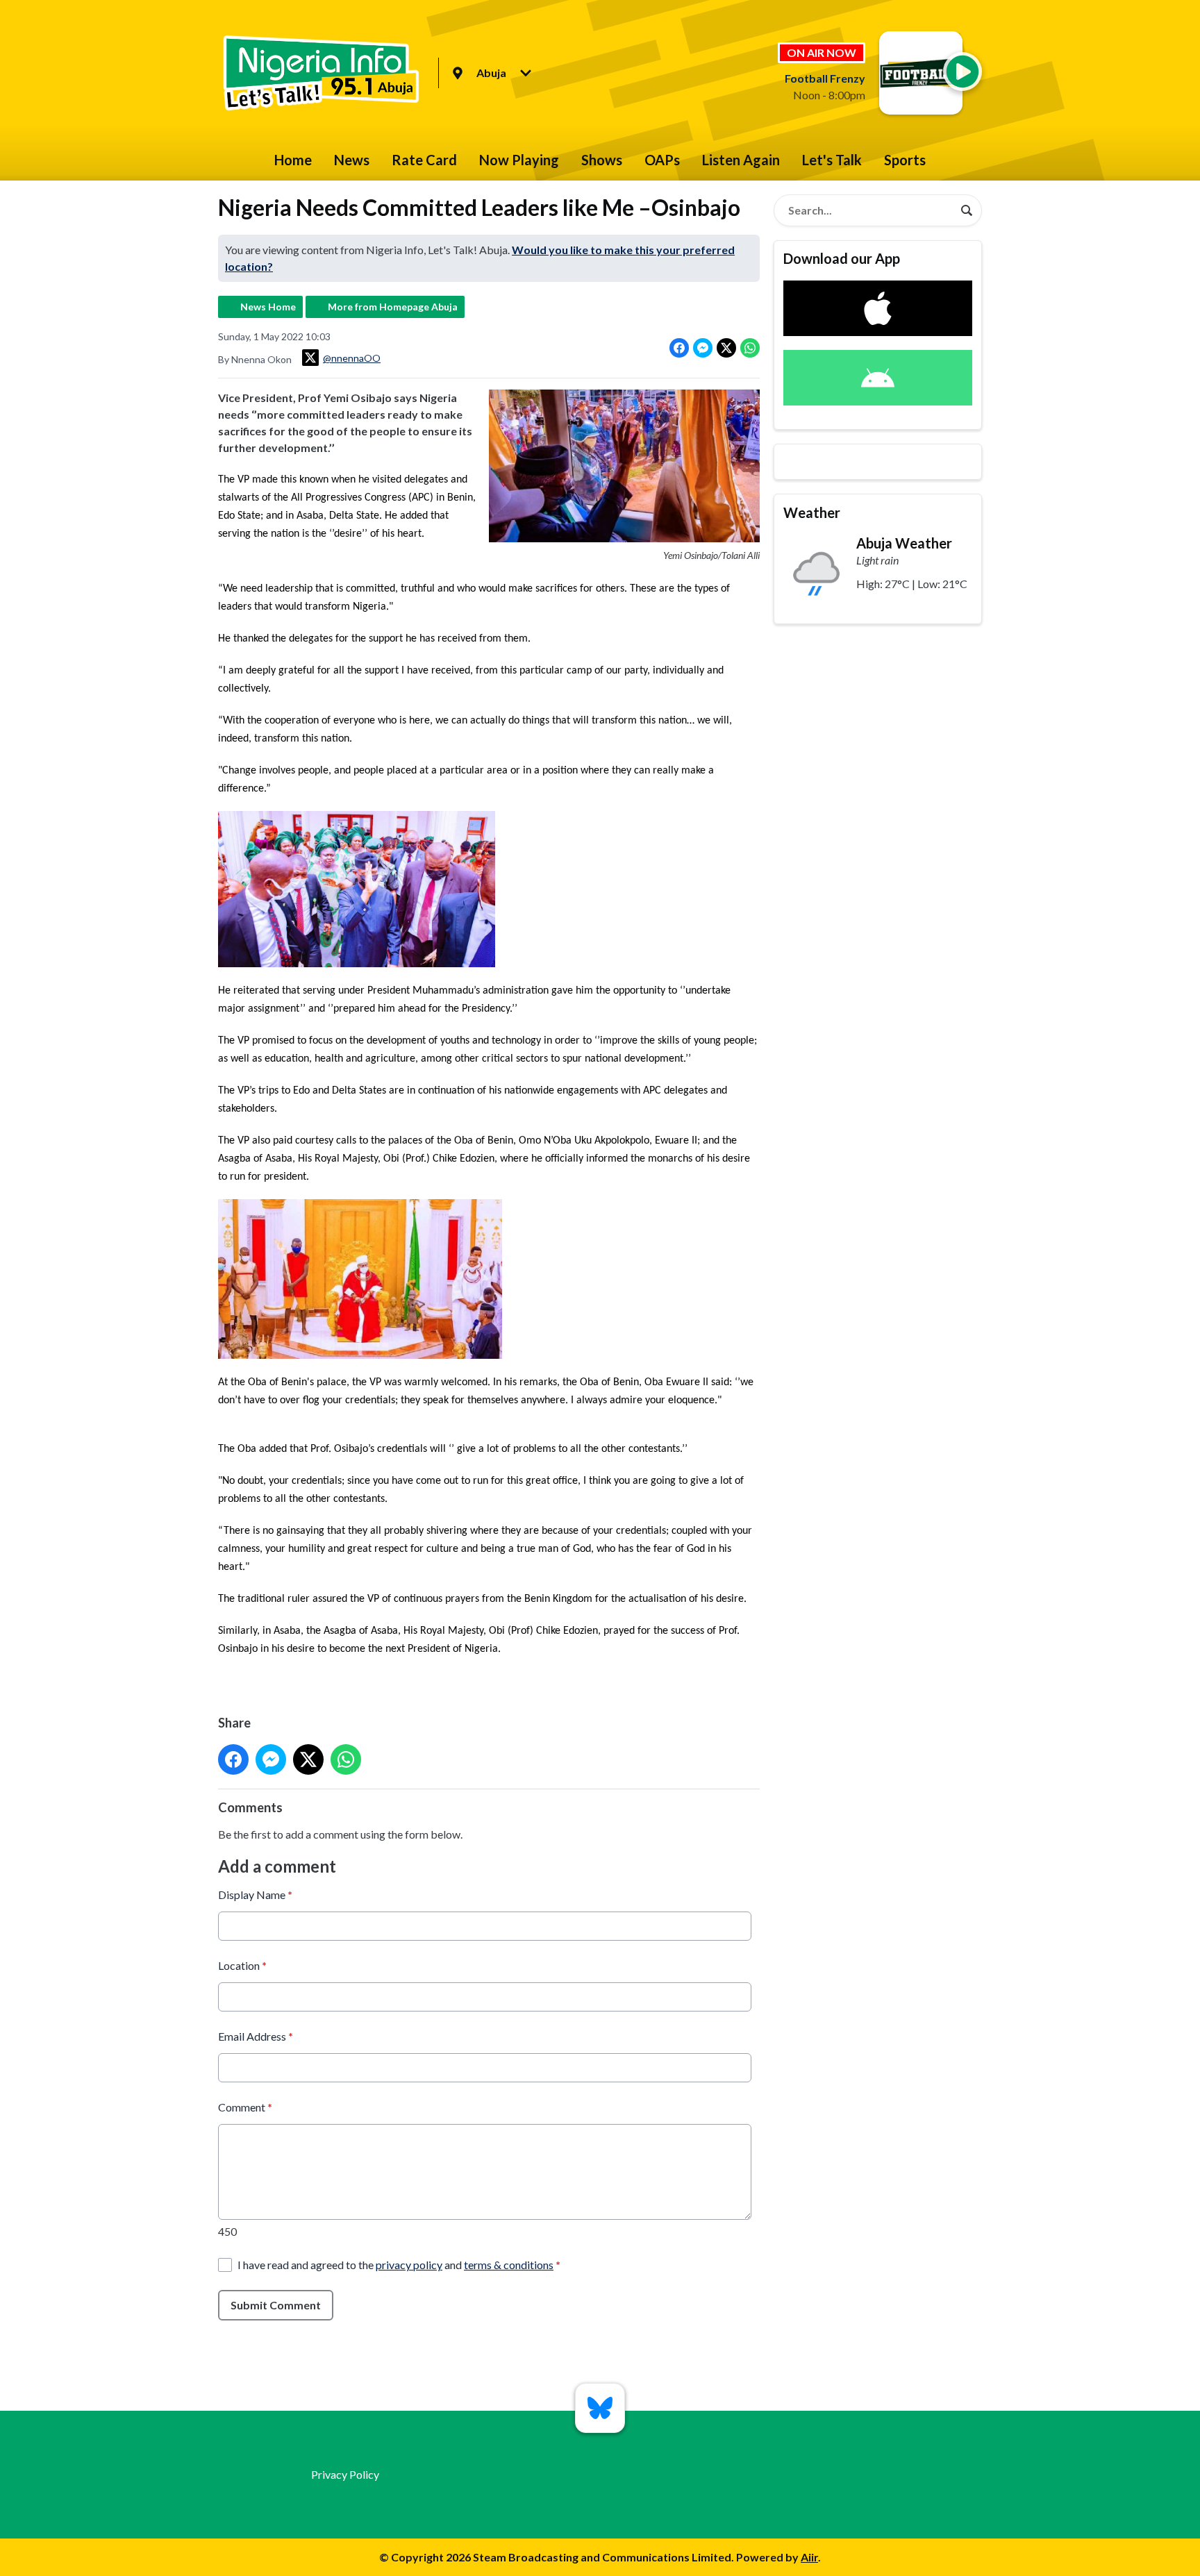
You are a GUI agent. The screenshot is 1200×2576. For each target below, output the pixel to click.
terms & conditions (509, 2265)
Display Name (255, 1895)
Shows (602, 160)
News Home (268, 307)
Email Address (256, 2036)
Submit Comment (276, 2305)
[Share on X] (726, 348)
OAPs (662, 160)
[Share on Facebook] (679, 348)
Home (293, 160)
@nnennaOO (352, 358)
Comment (245, 2107)
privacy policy (409, 2265)
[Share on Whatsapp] (750, 348)
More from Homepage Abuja (393, 307)
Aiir (809, 2557)
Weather (812, 512)
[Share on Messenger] (703, 348)
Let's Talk (832, 160)
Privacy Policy (345, 2474)
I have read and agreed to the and (399, 2265)
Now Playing (519, 160)
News (352, 160)
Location (242, 1965)
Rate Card (424, 160)
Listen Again (741, 160)
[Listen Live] (962, 72)
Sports (905, 160)
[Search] (967, 210)
